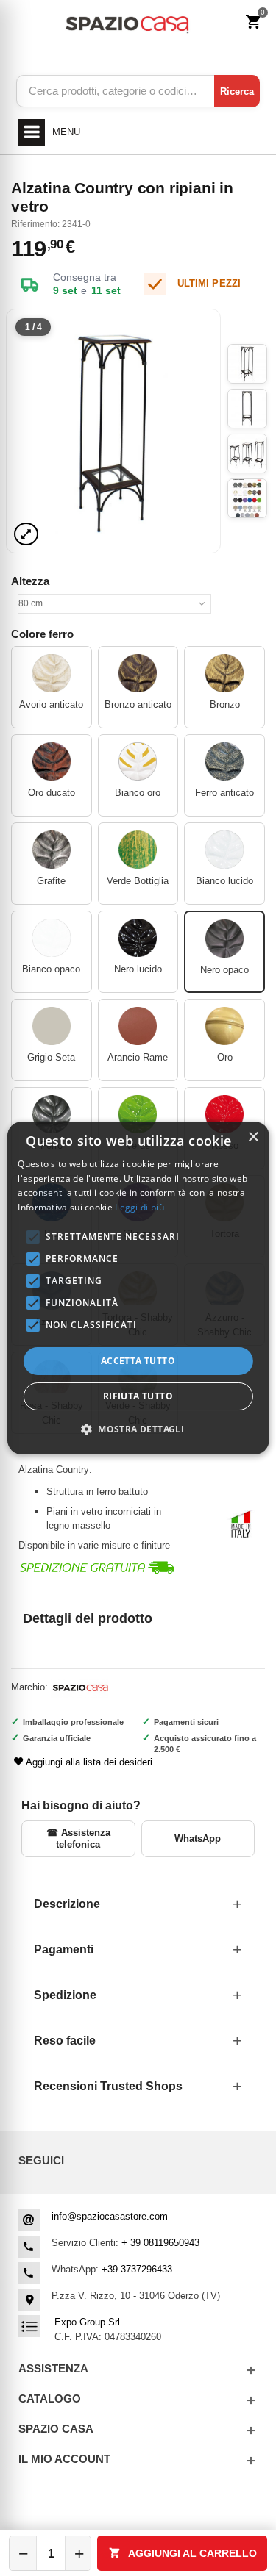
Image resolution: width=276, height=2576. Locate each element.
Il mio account (64, 2459)
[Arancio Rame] (138, 1026)
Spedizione (65, 1995)
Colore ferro (44, 634)
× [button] (253, 1137)
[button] (138, 1429)
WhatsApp (198, 1838)
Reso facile (65, 2041)
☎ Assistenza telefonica (78, 1838)
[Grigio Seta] (52, 1026)
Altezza (32, 581)
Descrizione (67, 1904)
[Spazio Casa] (127, 22)
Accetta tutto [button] (138, 1361)
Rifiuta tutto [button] (138, 1396)
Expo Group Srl (87, 2322)
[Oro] (224, 1026)
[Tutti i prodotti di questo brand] (79, 1687)
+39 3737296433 (137, 2269)
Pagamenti (64, 1949)
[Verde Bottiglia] (138, 850)
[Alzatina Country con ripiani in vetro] (113, 431)
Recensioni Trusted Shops (108, 2086)
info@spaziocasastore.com (110, 2216)
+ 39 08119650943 (160, 2243)
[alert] (138, 1288)
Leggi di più (139, 1207)
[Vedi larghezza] (26, 534)
